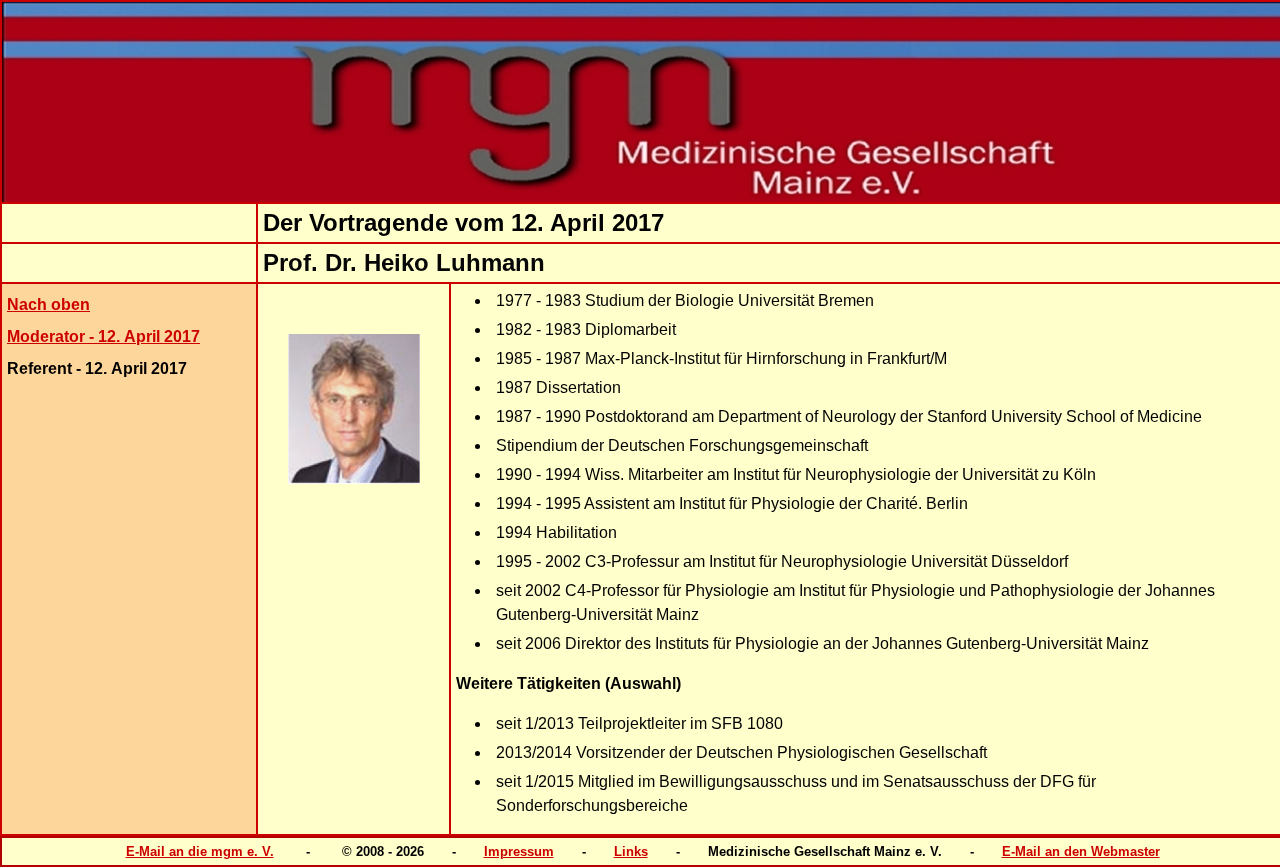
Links (631, 851)
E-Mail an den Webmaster (1081, 851)
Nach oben (48, 304)
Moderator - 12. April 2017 (103, 336)
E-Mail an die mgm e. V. (200, 851)
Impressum (519, 851)
